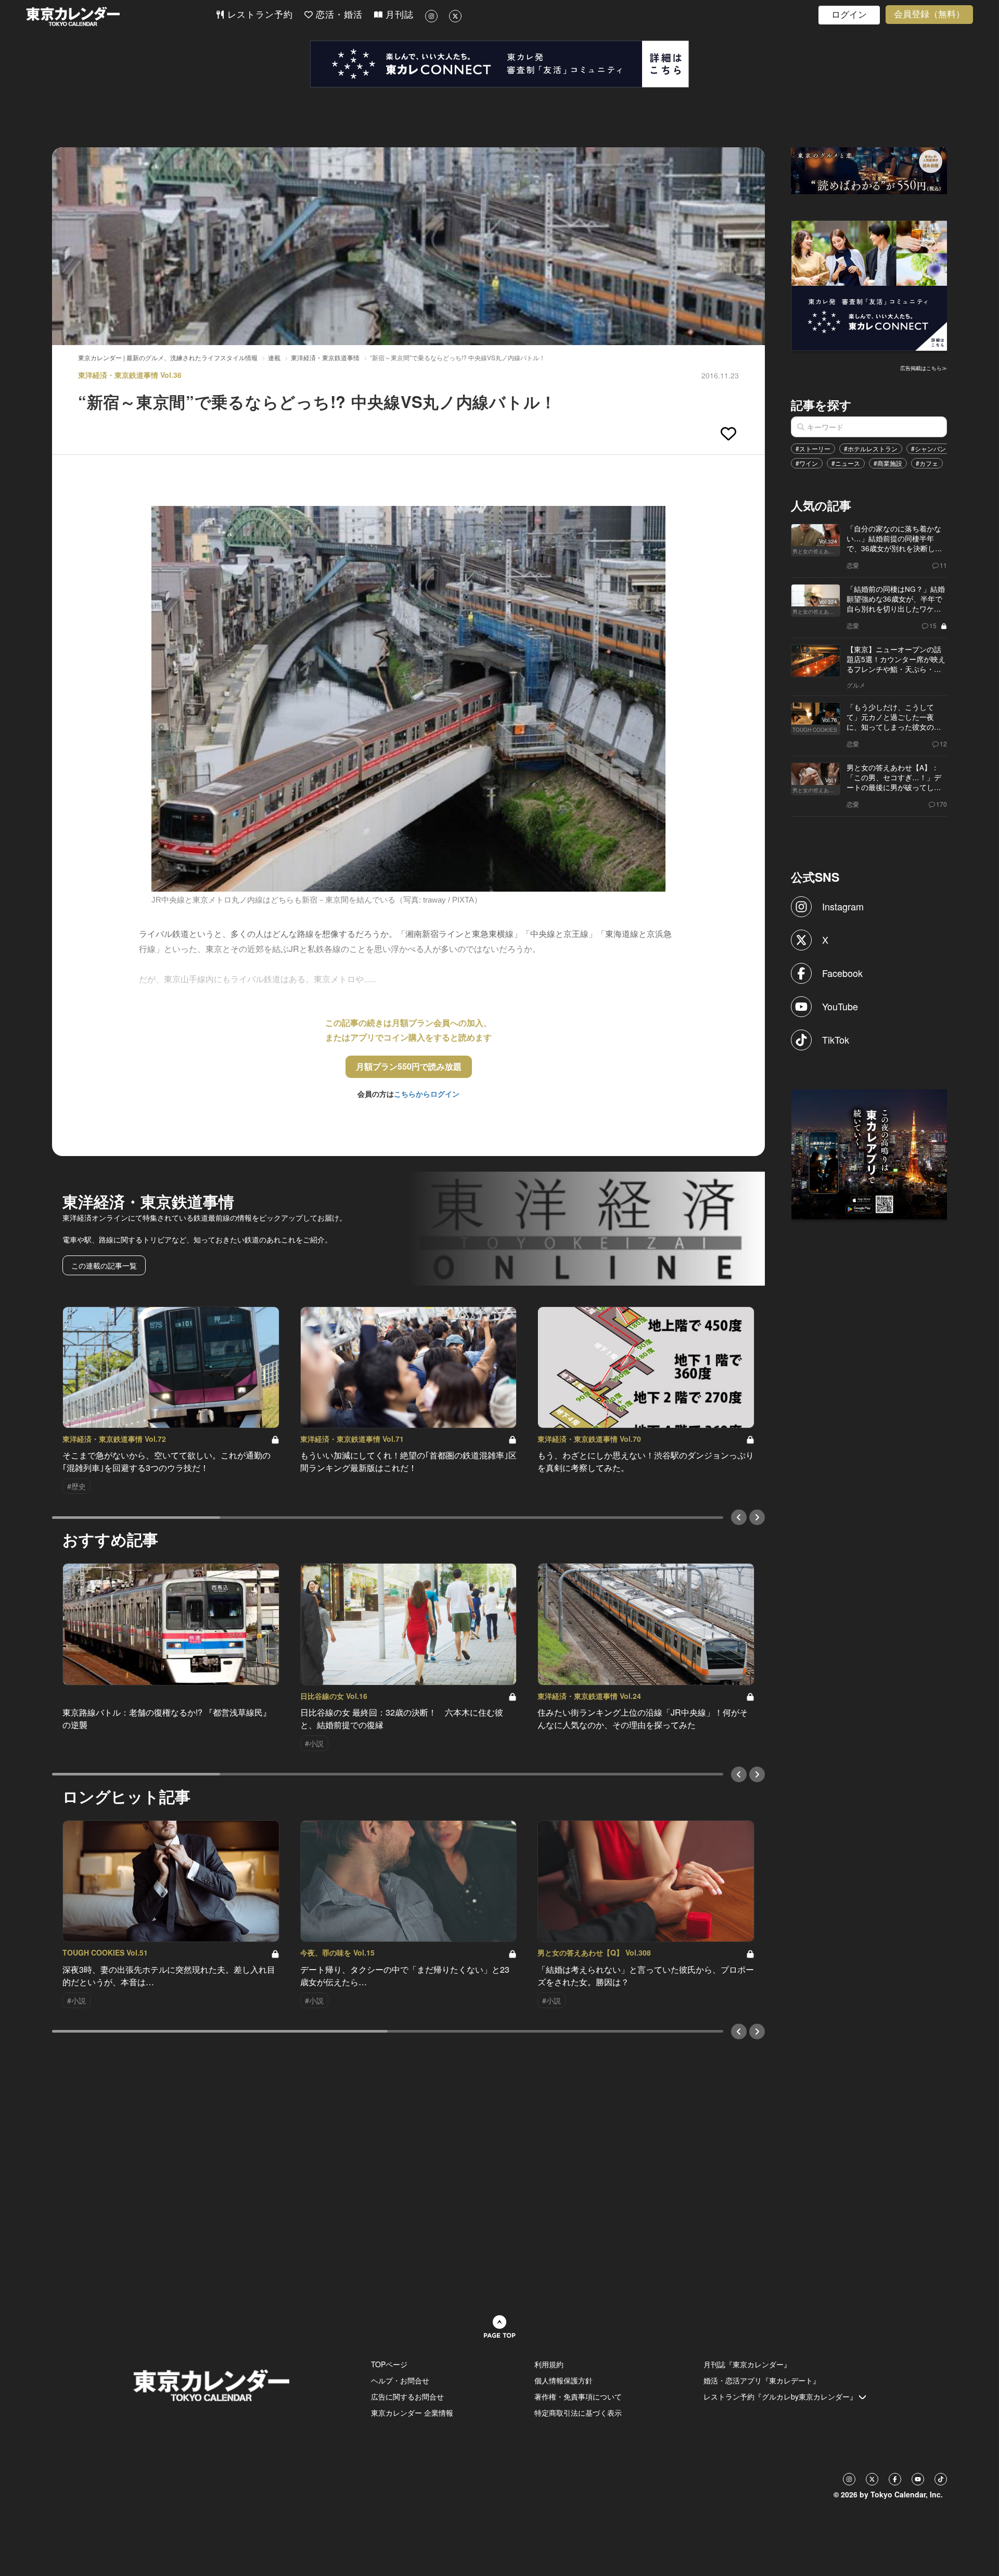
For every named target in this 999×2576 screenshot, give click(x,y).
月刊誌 (398, 15)
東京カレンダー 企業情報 (412, 2413)
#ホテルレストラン (871, 448)
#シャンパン (928, 448)
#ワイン (807, 463)
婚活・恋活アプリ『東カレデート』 (762, 2380)
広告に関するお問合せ (407, 2396)
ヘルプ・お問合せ (400, 2380)
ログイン (849, 15)
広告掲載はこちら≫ (924, 368)
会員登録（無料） (929, 14)
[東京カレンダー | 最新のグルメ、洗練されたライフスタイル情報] (121, 16)
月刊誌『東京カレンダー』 (747, 2364)
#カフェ (927, 463)
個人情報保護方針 (563, 2380)
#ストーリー (813, 448)
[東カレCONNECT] (499, 64)
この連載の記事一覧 (104, 1265)
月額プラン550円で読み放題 (409, 1066)
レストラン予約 (259, 15)
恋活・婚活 (338, 15)
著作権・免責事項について (578, 2396)
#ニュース (846, 463)
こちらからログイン (427, 1094)
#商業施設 (888, 463)
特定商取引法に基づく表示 (578, 2413)
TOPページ (389, 2364)
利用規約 (549, 2364)
